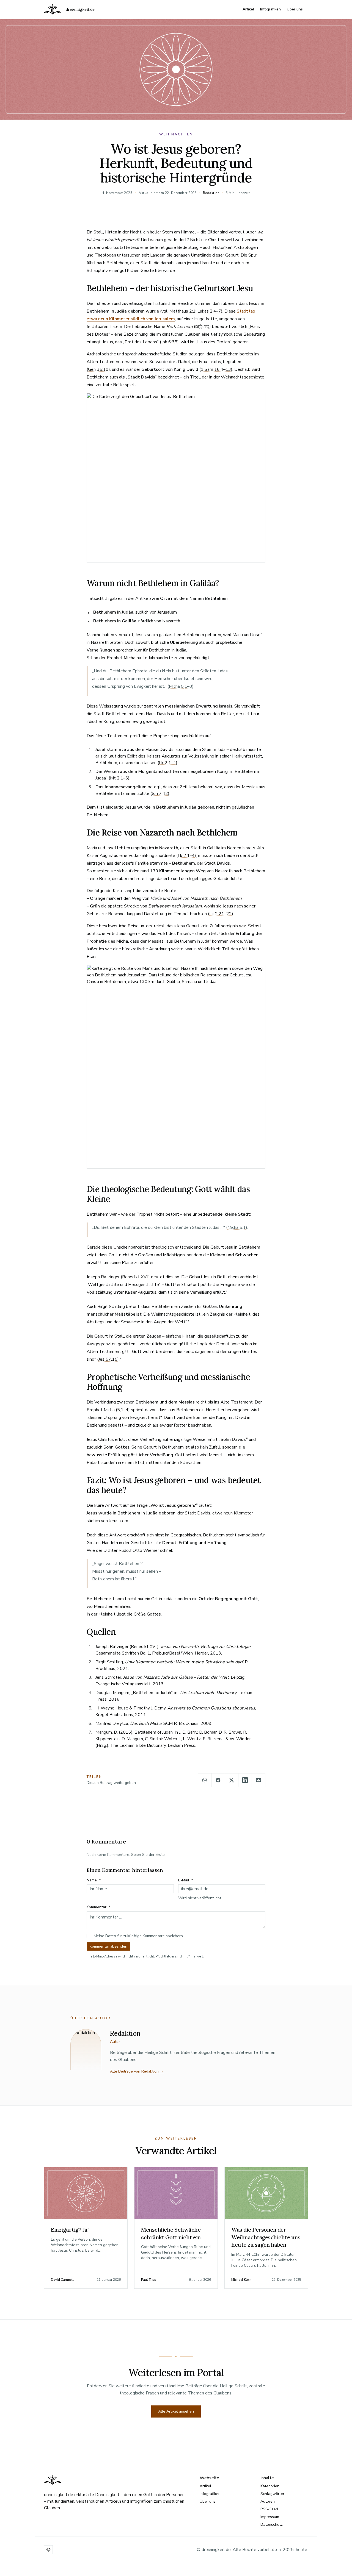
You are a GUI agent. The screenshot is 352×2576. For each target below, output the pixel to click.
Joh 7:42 (160, 793)
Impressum (270, 2517)
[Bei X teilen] (232, 1780)
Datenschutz (272, 2525)
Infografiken (270, 9)
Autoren (268, 2501)
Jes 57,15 (108, 1359)
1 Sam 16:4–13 (216, 369)
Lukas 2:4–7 (209, 311)
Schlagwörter (272, 2494)
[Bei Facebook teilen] (218, 1780)
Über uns (295, 9)
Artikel (248, 9)
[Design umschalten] (48, 2550)
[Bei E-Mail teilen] (258, 1780)
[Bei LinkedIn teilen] (245, 1780)
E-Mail (186, 1880)
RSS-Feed (269, 2509)
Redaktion (211, 193)
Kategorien (270, 2486)
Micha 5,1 (237, 1227)
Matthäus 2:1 (182, 311)
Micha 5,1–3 (181, 686)
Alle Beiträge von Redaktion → (137, 2071)
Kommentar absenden (108, 1946)
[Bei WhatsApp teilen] (205, 1780)
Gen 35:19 (98, 369)
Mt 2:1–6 (119, 778)
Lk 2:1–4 (167, 763)
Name (94, 1880)
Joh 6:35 (169, 342)
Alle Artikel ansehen (176, 2411)
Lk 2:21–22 (221, 914)
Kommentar (98, 1907)
